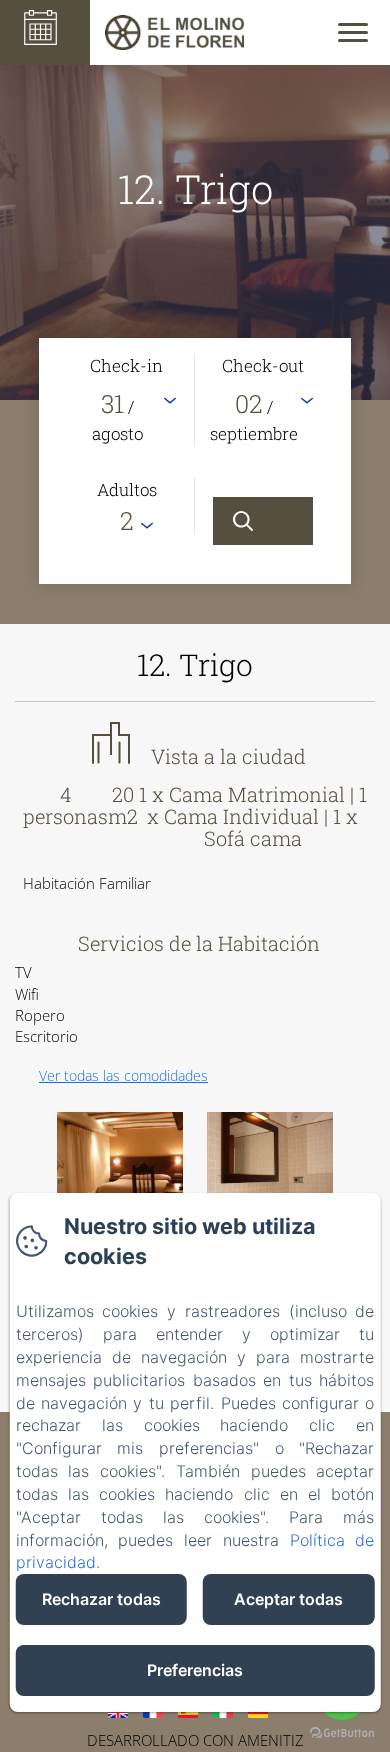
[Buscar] (263, 521)
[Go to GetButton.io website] (342, 1732)
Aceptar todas (288, 1599)
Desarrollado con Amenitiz (195, 1740)
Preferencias (195, 1670)
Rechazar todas (101, 1599)
